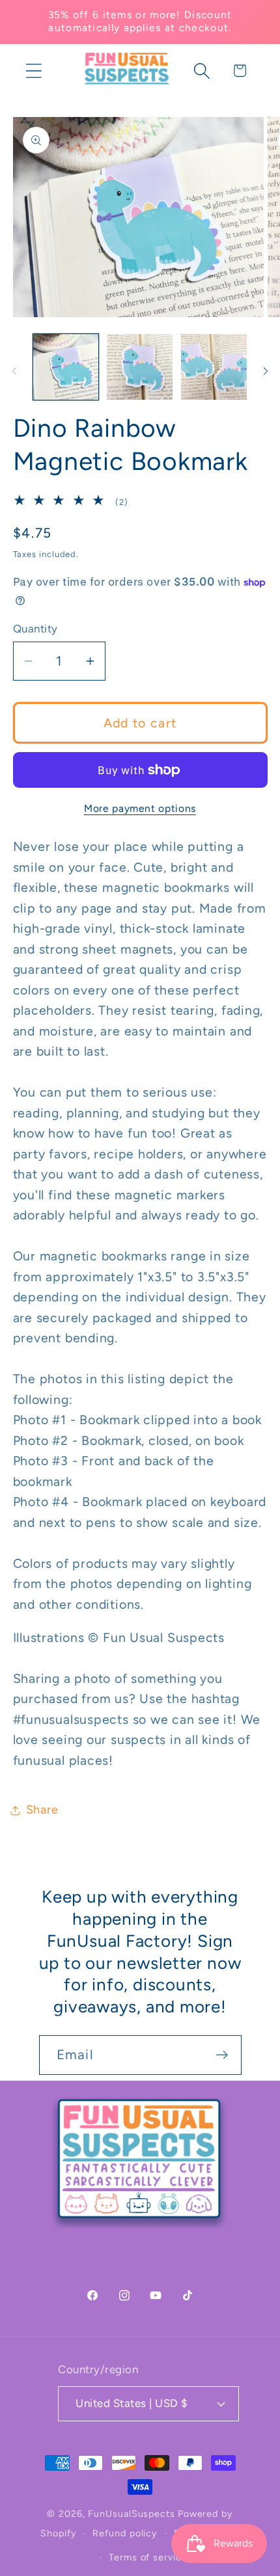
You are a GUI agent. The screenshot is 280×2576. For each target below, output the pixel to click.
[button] (34, 71)
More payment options (140, 808)
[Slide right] (266, 371)
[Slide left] (14, 371)
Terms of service (148, 2557)
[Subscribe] (222, 2055)
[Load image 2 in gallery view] (140, 367)
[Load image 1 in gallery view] (66, 367)
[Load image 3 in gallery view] (214, 367)
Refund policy (125, 2533)
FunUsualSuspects (132, 2514)
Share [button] (42, 1810)
